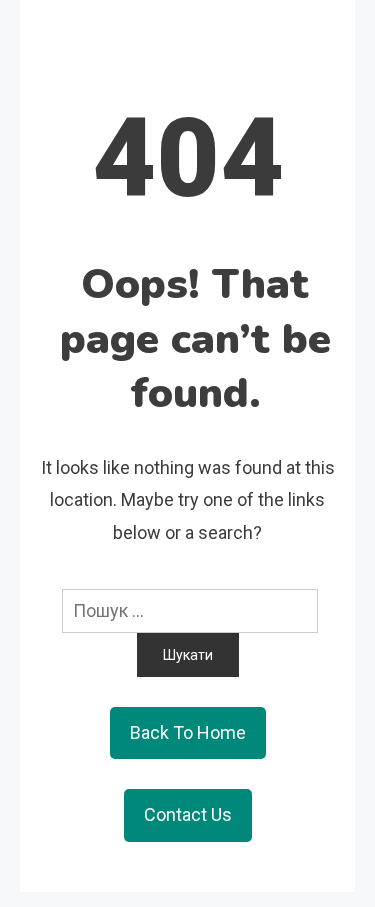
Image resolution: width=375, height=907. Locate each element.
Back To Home (188, 732)
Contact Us (188, 814)
